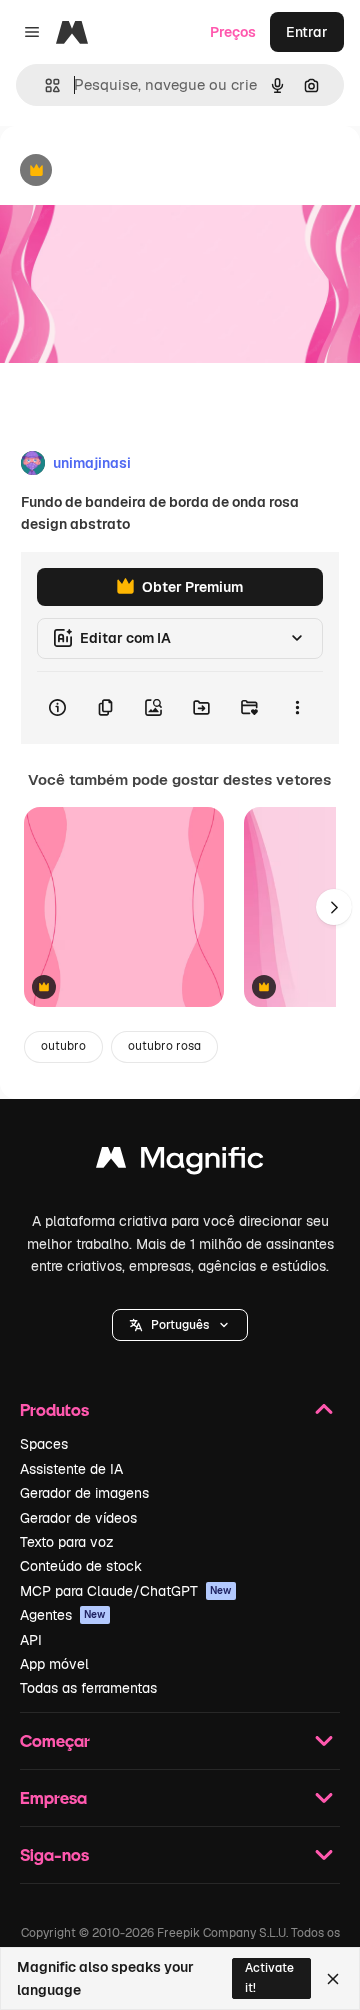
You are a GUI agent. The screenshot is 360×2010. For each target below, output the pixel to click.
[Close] (333, 1979)
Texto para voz (67, 1542)
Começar (55, 1740)
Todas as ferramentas (88, 1688)
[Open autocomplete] (44, 85)
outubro (63, 1046)
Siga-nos (54, 1854)
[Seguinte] (334, 907)
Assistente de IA (71, 1469)
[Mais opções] (297, 708)
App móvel (54, 1664)
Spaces (44, 1444)
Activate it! (269, 1977)
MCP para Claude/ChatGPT (126, 1591)
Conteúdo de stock (81, 1566)
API (31, 1640)
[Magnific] (180, 1162)
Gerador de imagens (84, 1493)
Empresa (53, 1797)
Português (180, 1325)
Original (128, 171)
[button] (180, 1325)
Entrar (307, 32)
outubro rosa (164, 1046)
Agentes (63, 1615)
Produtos (54, 1409)
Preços (233, 32)
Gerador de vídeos (78, 1518)
